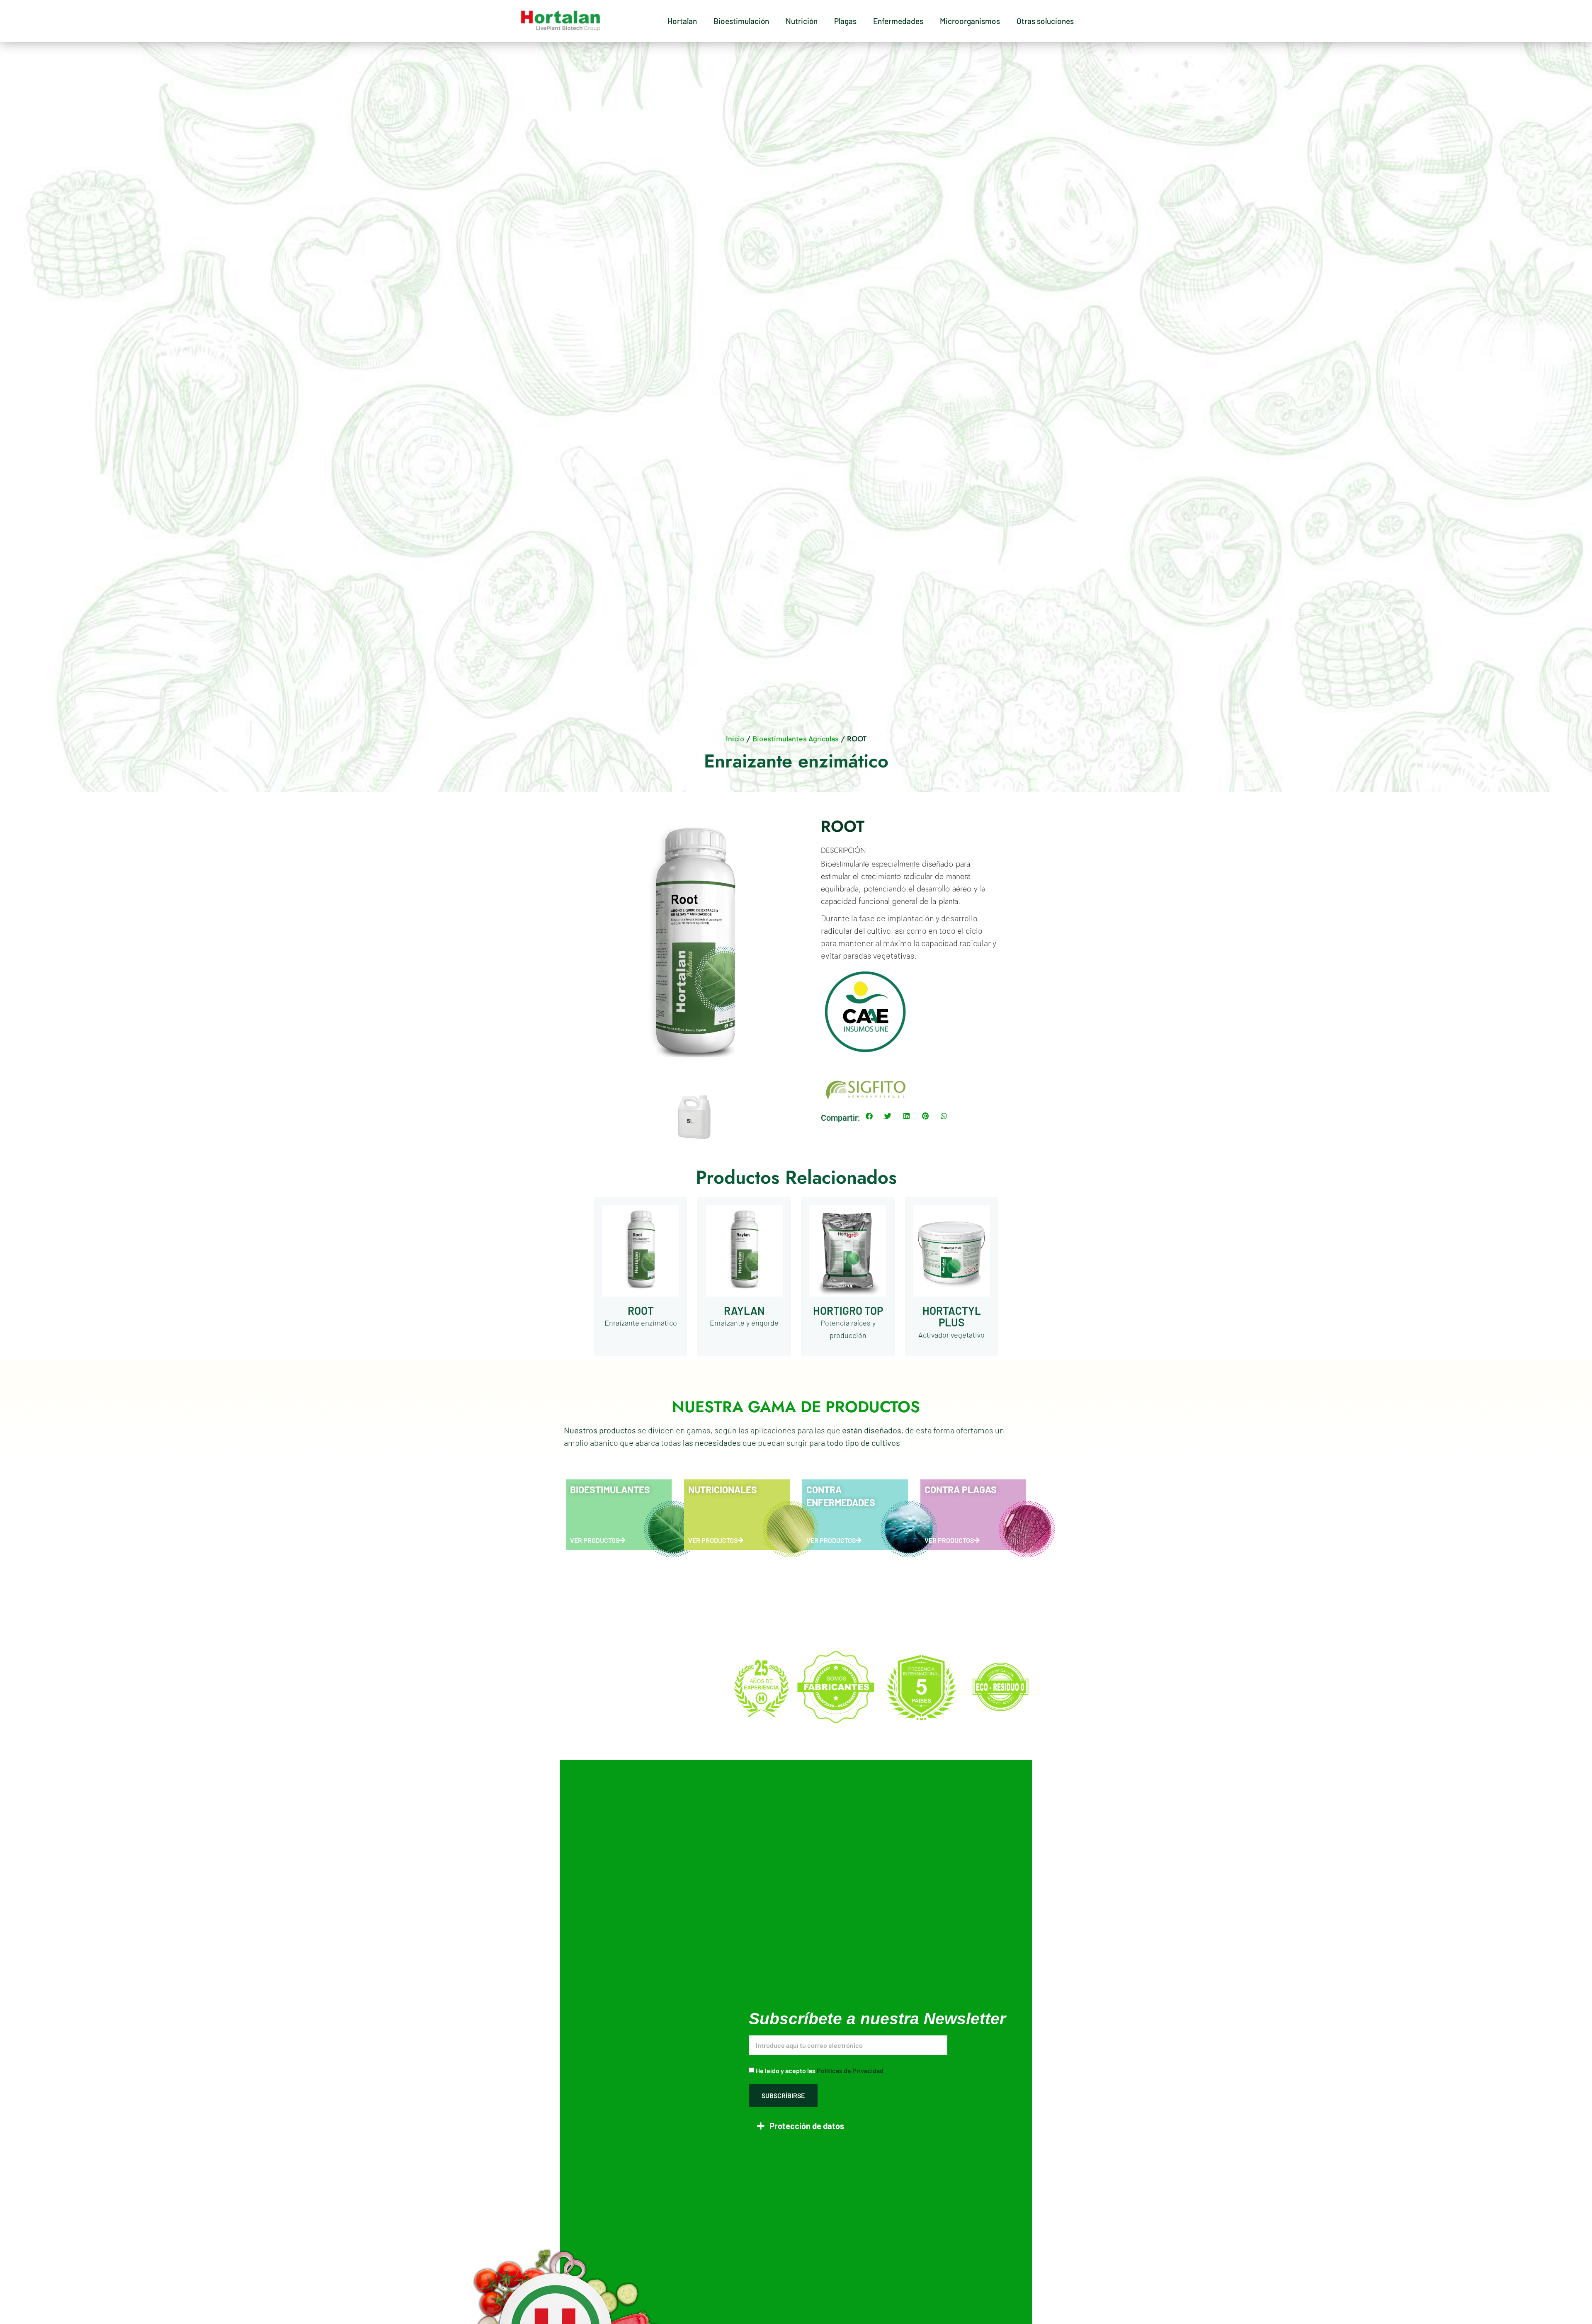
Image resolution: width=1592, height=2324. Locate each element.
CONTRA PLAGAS (961, 1489)
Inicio (735, 738)
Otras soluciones (1045, 21)
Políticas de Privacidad (850, 2070)
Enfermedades (898, 21)
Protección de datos (807, 2126)
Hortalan (682, 21)
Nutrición (802, 21)
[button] (869, 1116)
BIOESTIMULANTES (610, 1489)
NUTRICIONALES (723, 1489)
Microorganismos (970, 21)
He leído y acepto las (820, 2070)
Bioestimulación (741, 21)
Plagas (845, 21)
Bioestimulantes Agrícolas (796, 738)
